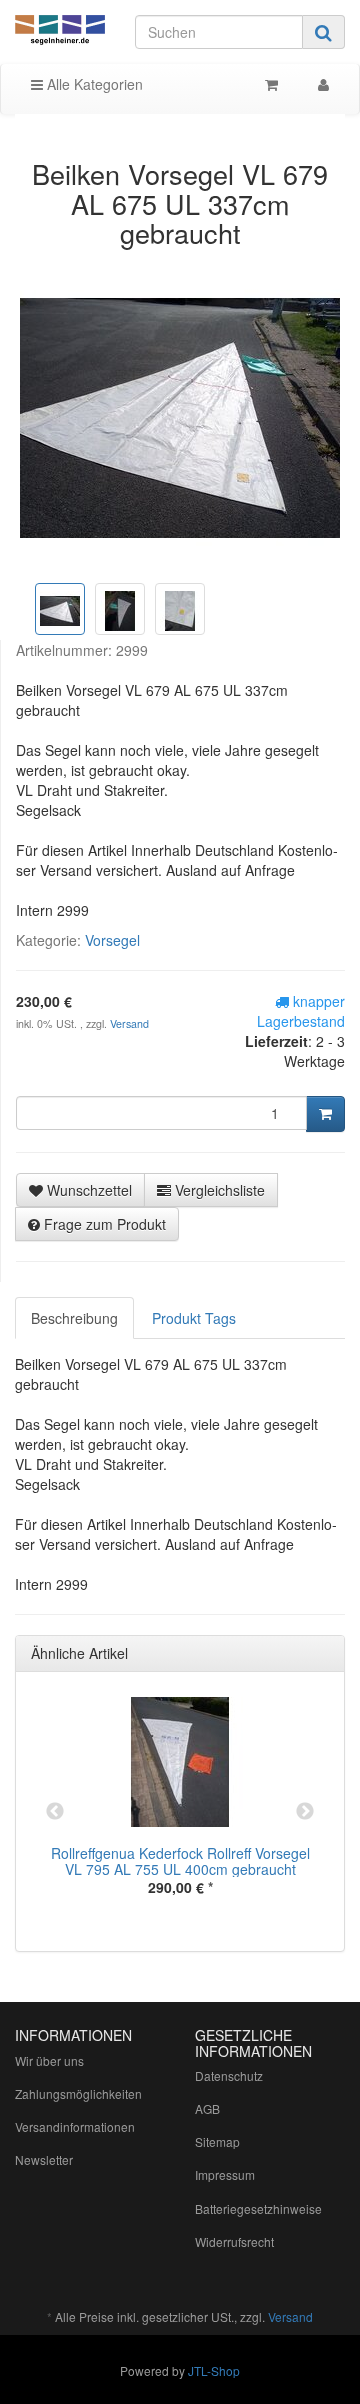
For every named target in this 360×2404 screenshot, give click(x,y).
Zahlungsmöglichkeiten (78, 2093)
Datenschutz (229, 2075)
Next (305, 1812)
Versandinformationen (75, 2126)
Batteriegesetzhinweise (258, 2208)
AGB (207, 2108)
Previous (55, 1812)
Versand (129, 1023)
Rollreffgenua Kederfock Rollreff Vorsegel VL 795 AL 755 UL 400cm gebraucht (180, 1860)
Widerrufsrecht (234, 2241)
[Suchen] (323, 32)
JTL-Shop (214, 2370)
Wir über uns (49, 2060)
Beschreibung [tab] (74, 1318)
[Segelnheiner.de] (60, 31)
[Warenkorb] (271, 84)
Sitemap (217, 2141)
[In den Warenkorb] (325, 1114)
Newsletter (44, 2159)
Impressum (225, 2174)
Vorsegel (112, 940)
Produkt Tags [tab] (194, 1318)
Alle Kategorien (93, 84)
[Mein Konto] (323, 84)
